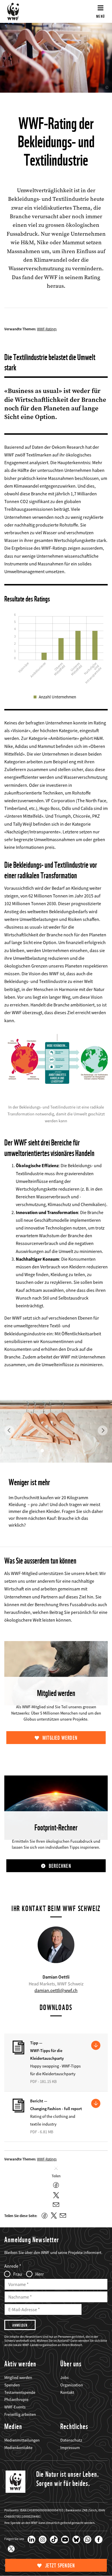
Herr (40, 2274)
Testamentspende (20, 2392)
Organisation (72, 2385)
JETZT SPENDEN (60, 2566)
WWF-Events (15, 2407)
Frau (18, 2274)
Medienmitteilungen (22, 2440)
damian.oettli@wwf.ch (56, 1990)
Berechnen (60, 1866)
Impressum (70, 2448)
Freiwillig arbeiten (20, 2414)
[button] (9, 1410)
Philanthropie (16, 2400)
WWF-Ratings (47, 329)
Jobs (64, 2378)
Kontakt (67, 2392)
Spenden (12, 2385)
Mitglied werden (60, 1738)
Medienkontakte (18, 2448)
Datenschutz (71, 2440)
